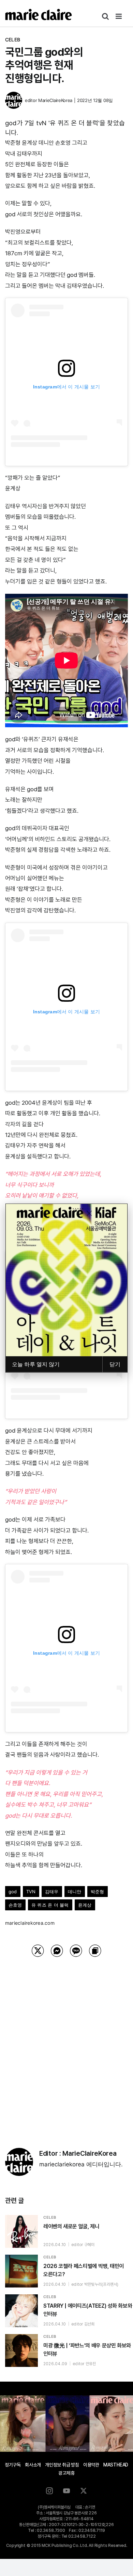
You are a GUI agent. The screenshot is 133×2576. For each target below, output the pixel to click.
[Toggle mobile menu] (119, 16)
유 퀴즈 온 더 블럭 (50, 1905)
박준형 (98, 1892)
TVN (31, 1892)
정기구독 (13, 2465)
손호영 (15, 1905)
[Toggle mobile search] (105, 16)
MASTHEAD (116, 2465)
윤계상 (85, 1905)
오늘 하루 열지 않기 (36, 1364)
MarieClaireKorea (55, 100)
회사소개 (33, 2465)
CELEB (13, 40)
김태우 (52, 1892)
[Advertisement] (66, 2044)
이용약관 (91, 2465)
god (13, 1892)
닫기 (115, 1364)
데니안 (75, 1892)
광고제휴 (66, 2473)
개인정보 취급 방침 (62, 2465)
